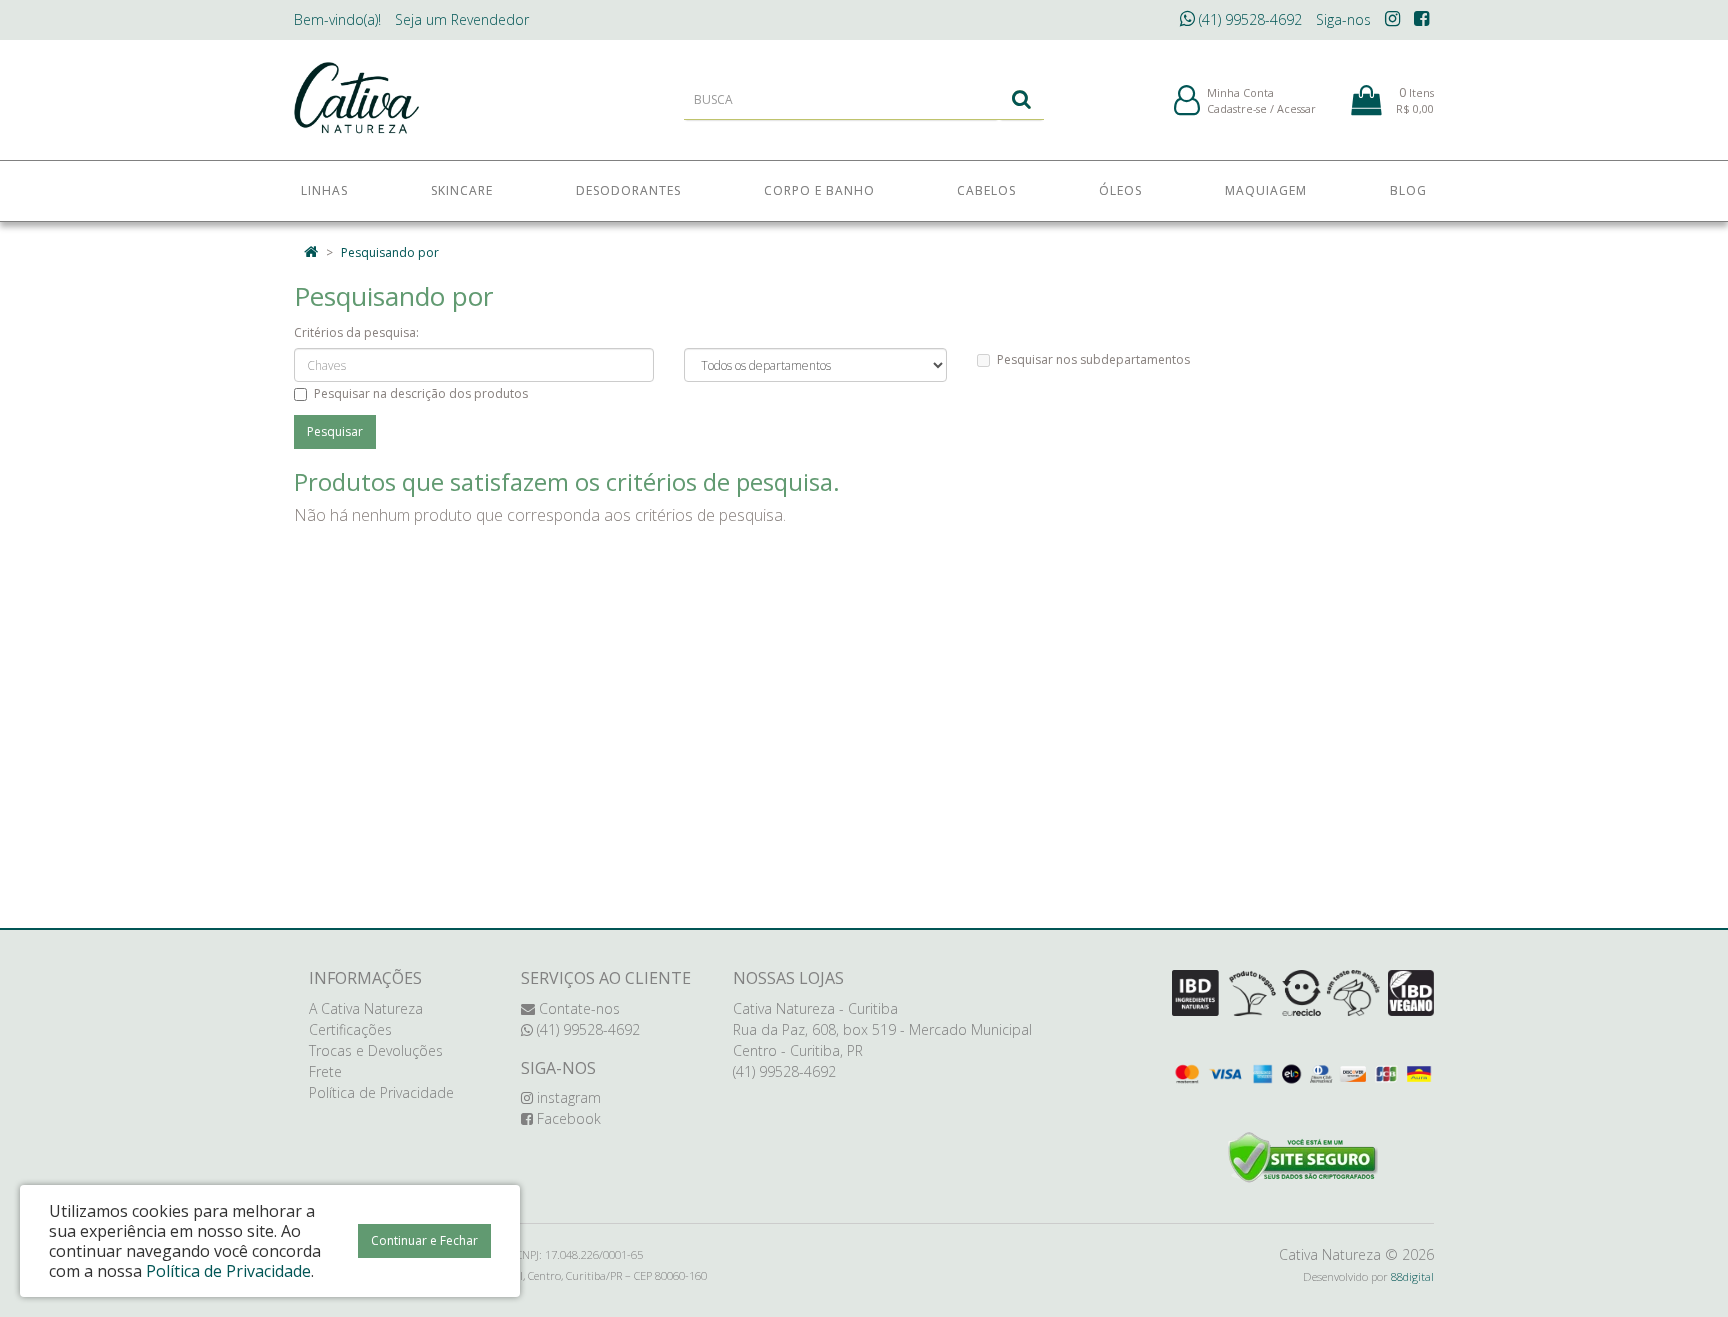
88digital (1412, 1276)
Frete (325, 1071)
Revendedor (462, 19)
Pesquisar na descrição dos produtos (421, 393)
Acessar (1296, 108)
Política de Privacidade (381, 1092)
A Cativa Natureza (366, 1008)
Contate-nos (577, 1008)
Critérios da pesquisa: (356, 332)
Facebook (567, 1118)
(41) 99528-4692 (1248, 19)
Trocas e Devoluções (376, 1050)
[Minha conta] (1187, 101)
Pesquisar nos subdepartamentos (1093, 359)
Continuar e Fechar (424, 1240)
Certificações (350, 1029)
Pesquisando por (390, 252)
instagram (567, 1097)
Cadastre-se (1237, 108)
